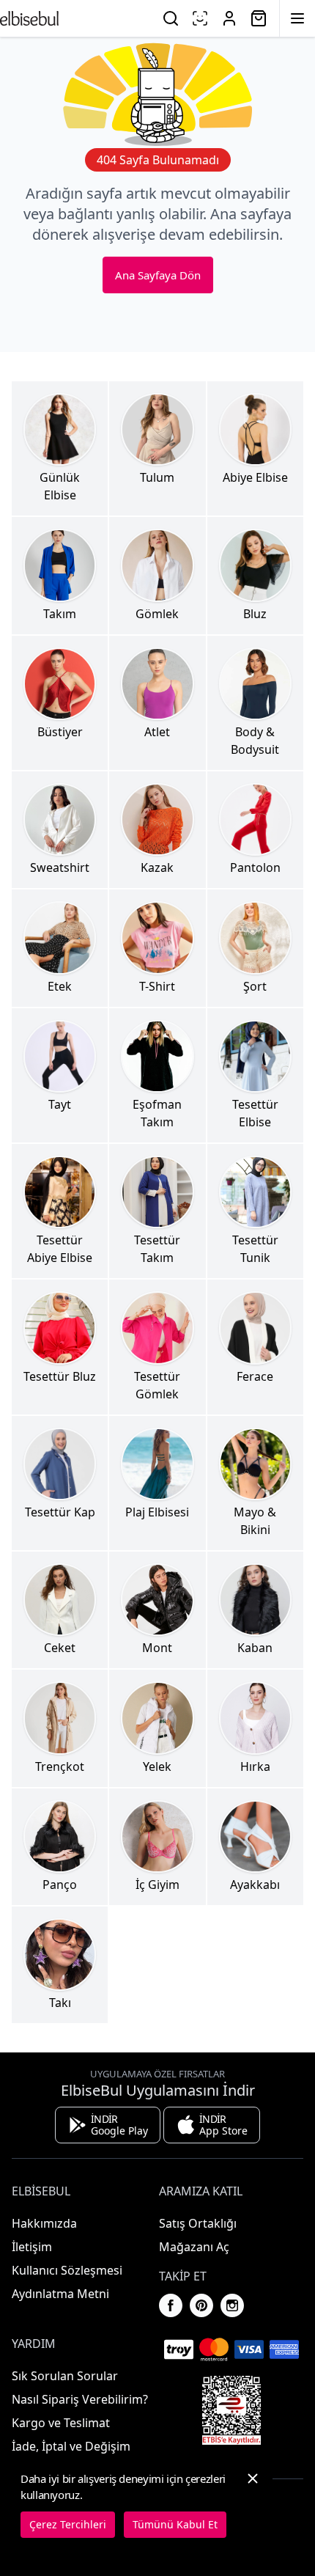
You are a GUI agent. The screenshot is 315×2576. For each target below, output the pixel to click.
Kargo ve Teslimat (61, 2423)
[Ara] (171, 18)
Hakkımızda (44, 2223)
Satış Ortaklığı (198, 2223)
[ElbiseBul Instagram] (232, 2305)
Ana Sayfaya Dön (158, 275)
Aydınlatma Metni (60, 2294)
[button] (253, 2504)
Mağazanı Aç (194, 2247)
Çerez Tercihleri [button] (68, 2524)
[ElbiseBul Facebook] (171, 2305)
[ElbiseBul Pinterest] (201, 2305)
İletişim (32, 2247)
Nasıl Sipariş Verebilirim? (80, 2399)
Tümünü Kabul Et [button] (175, 2524)
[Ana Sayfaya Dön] (29, 18)
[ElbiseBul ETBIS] (231, 2410)
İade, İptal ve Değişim (71, 2446)
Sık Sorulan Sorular (65, 2376)
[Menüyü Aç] (297, 18)
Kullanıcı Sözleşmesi (67, 2270)
